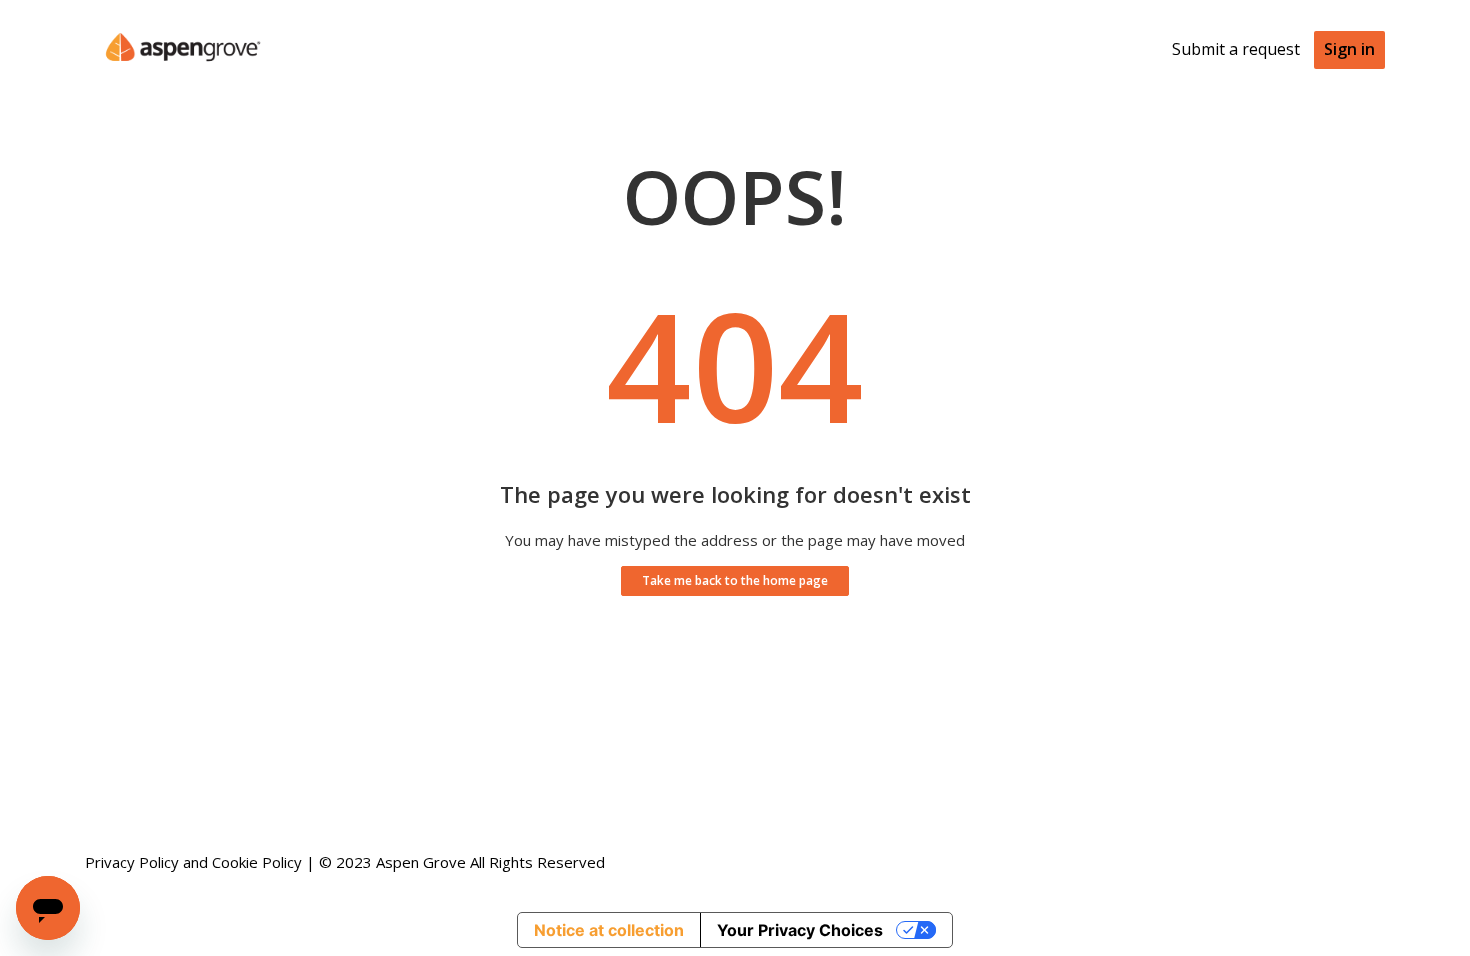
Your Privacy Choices (800, 930)
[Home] (183, 76)
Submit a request (1236, 49)
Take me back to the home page (735, 580)
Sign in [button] (1349, 49)
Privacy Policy (132, 862)
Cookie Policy (257, 862)
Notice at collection (609, 930)
